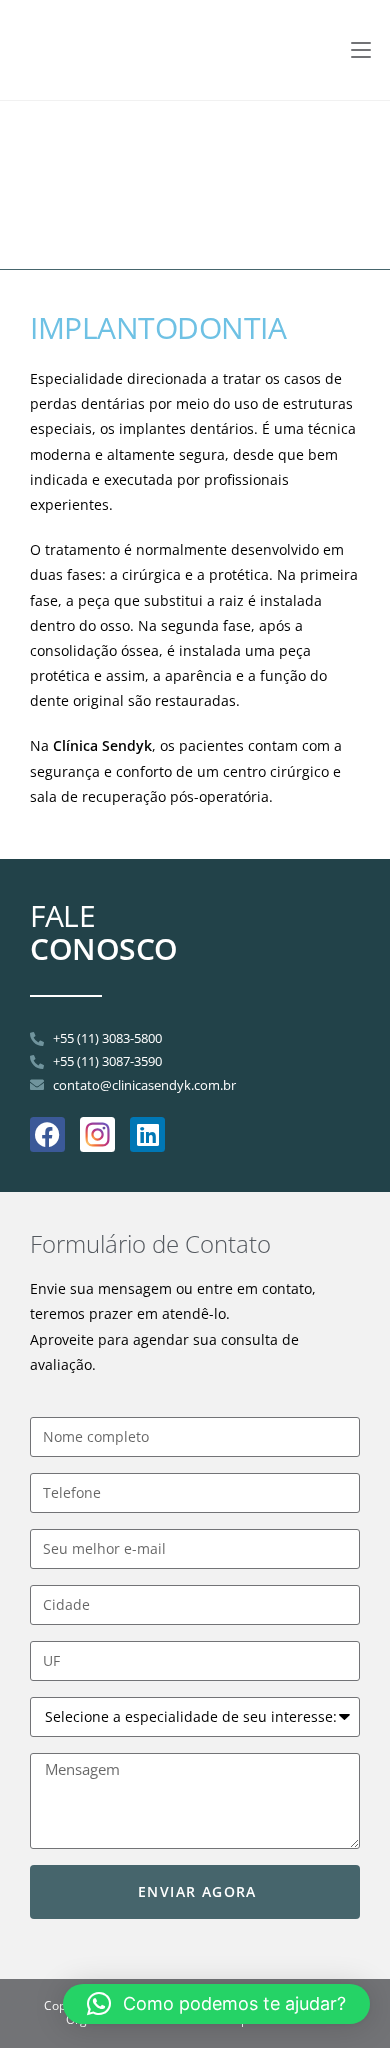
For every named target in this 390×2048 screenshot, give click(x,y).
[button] (216, 2004)
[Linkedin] (147, 1134)
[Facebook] (47, 1134)
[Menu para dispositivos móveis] (361, 50)
